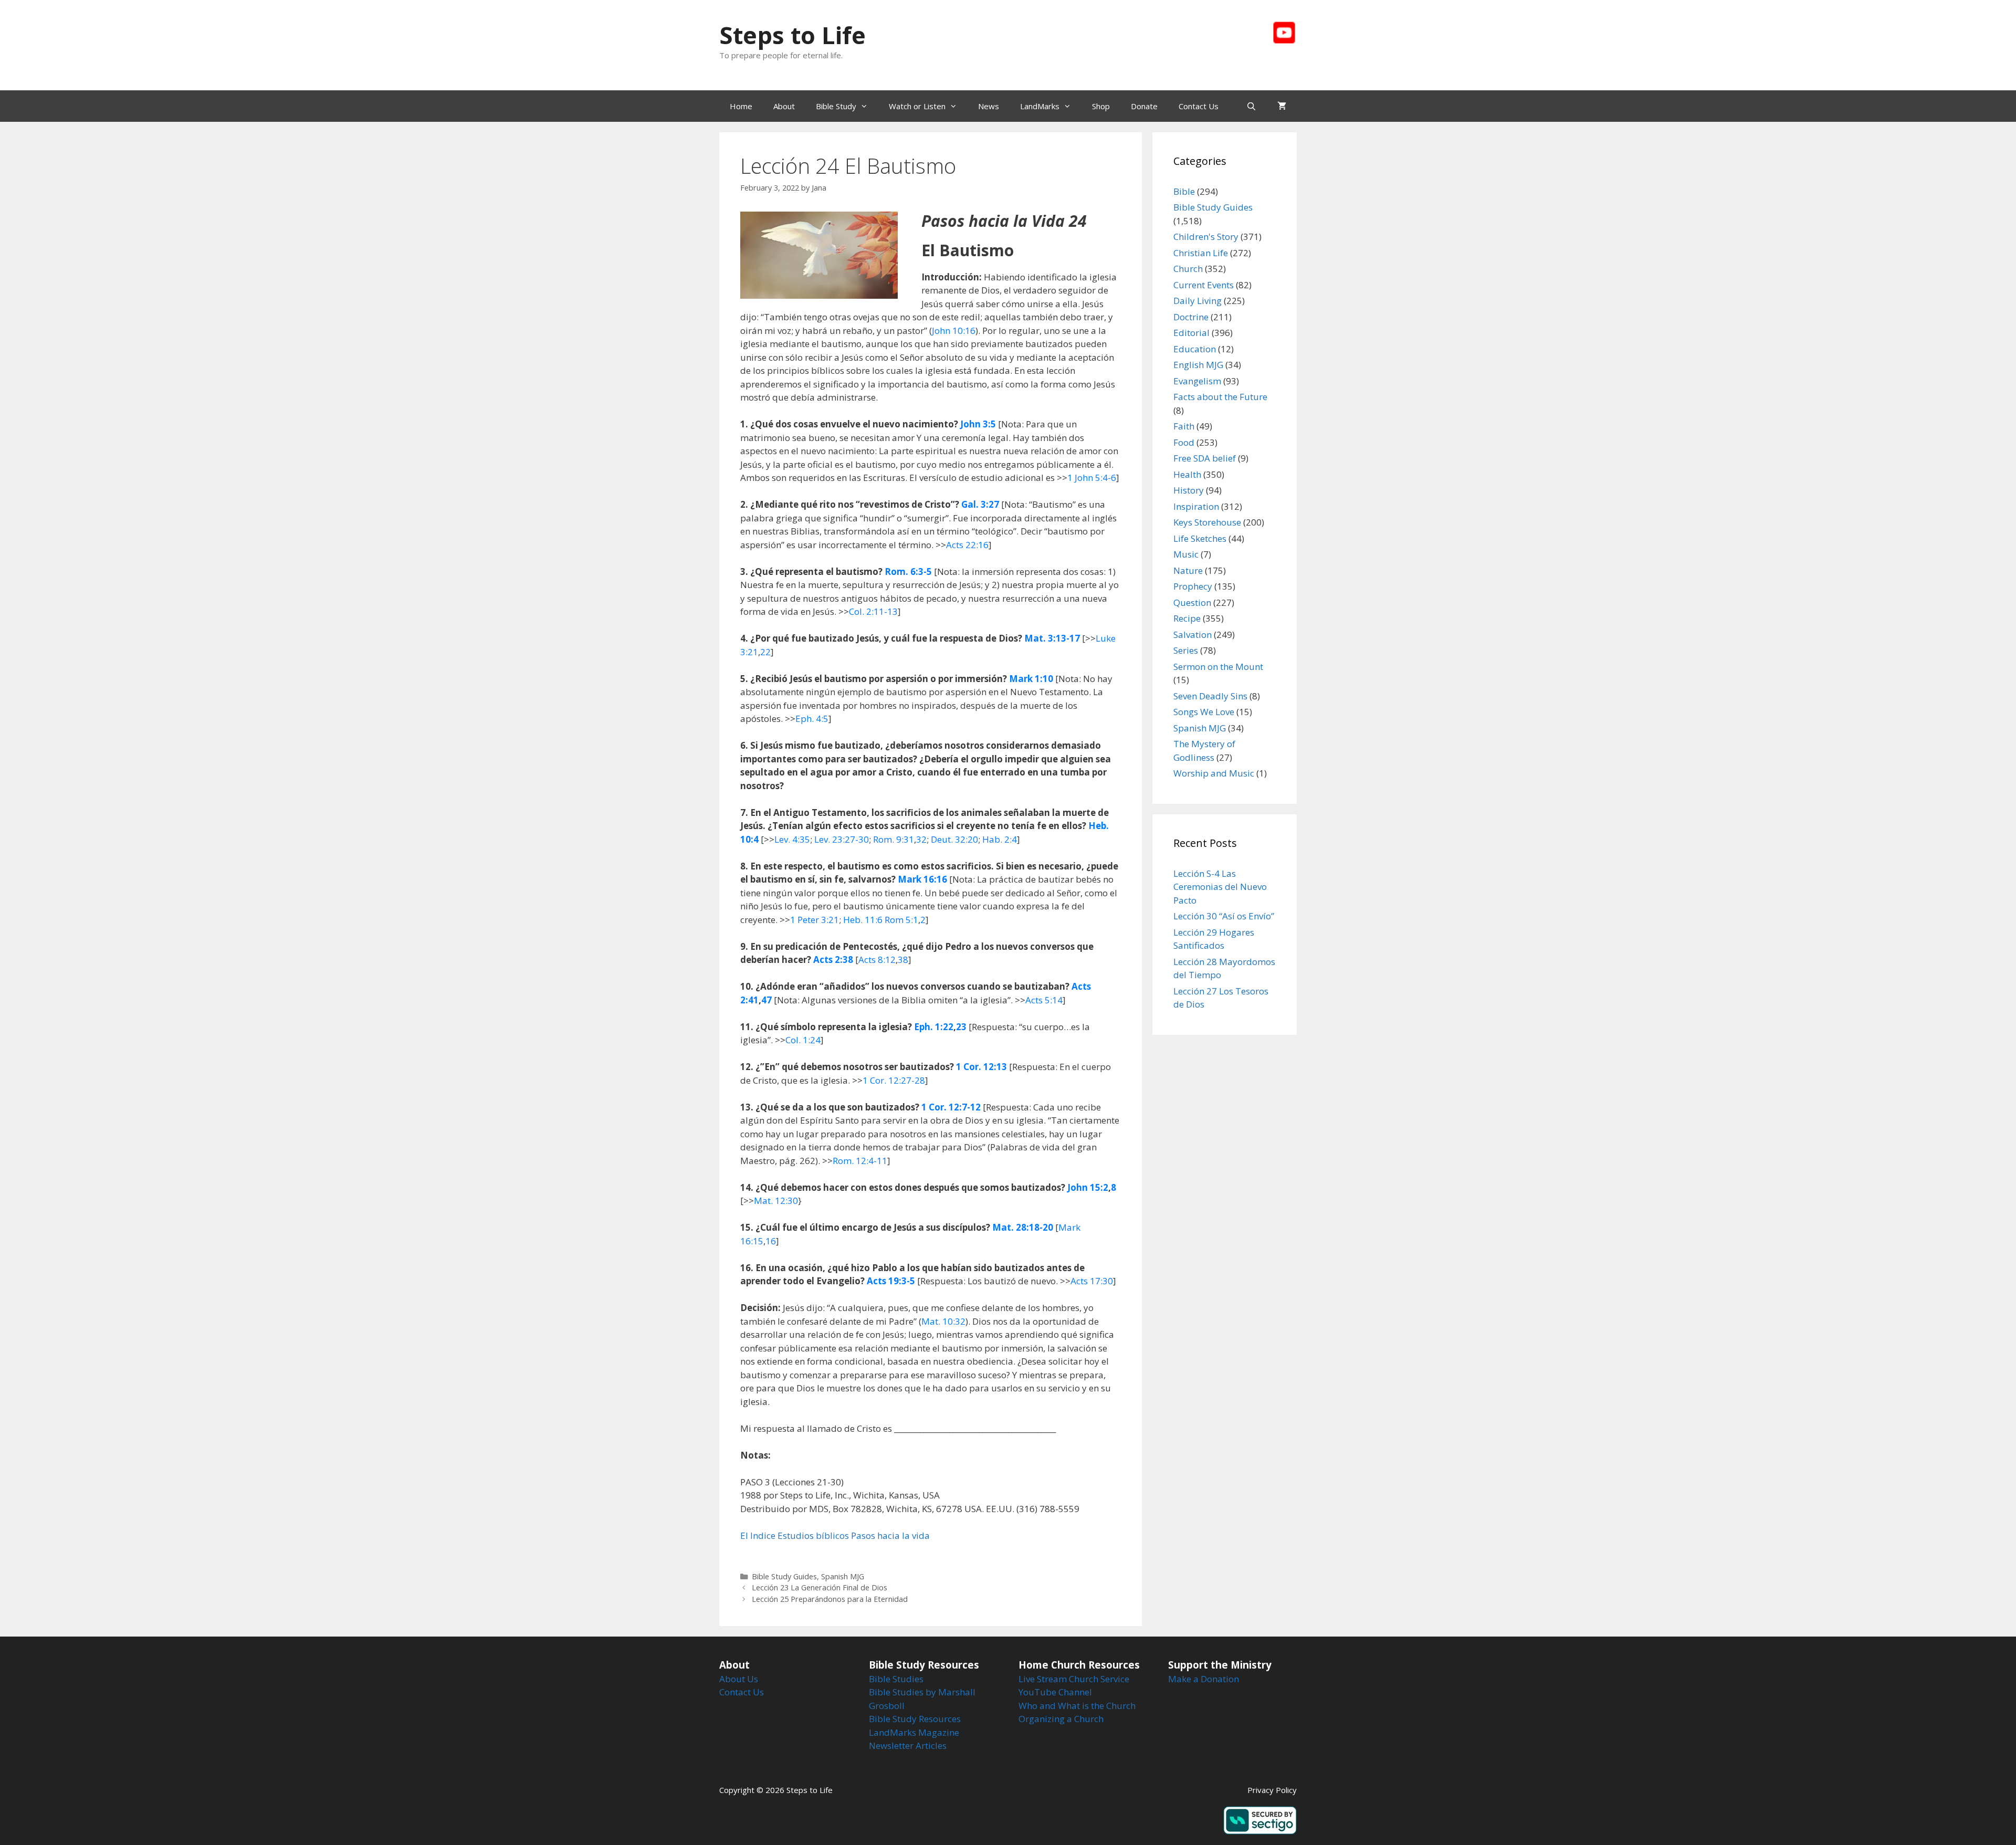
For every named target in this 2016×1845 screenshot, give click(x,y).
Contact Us (1199, 106)
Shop (1101, 106)
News (989, 106)
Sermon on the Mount (1218, 667)
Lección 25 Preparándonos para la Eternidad (830, 1599)
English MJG (1198, 365)
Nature (1188, 570)
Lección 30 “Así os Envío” (1224, 916)
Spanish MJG (843, 1576)
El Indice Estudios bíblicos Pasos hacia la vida (835, 1535)
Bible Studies (896, 1679)
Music (1186, 554)
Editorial (1191, 333)
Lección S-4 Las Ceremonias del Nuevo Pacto (1220, 887)
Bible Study (836, 106)
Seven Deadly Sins (1210, 696)
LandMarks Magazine (914, 1732)
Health (1187, 474)
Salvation (1193, 635)
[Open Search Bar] (1251, 106)
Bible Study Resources (915, 1719)
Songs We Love (1204, 712)
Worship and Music (1214, 773)
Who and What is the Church (1077, 1706)
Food (1184, 442)
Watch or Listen (917, 106)
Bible (1184, 191)
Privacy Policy (1272, 1790)
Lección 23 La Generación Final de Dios (820, 1587)
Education (1195, 349)
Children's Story (1206, 237)
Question (1192, 602)
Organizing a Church (1061, 1719)
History (1189, 490)
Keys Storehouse (1207, 522)
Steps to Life (792, 35)
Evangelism (1197, 381)
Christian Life (1201, 253)
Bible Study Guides (784, 1576)
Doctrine (1191, 317)
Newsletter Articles (908, 1746)
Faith (1184, 426)
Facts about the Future (1220, 397)
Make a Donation (1204, 1679)
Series (1186, 650)
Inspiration (1196, 506)
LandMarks (1040, 106)
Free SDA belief (1205, 458)
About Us (739, 1679)
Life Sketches (1200, 538)
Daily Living (1198, 301)
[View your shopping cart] (1282, 106)
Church (1188, 269)
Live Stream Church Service (1074, 1679)
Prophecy (1193, 586)
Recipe (1187, 618)
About (784, 106)
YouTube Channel (1055, 1692)
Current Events (1204, 285)
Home (741, 106)
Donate (1144, 106)
